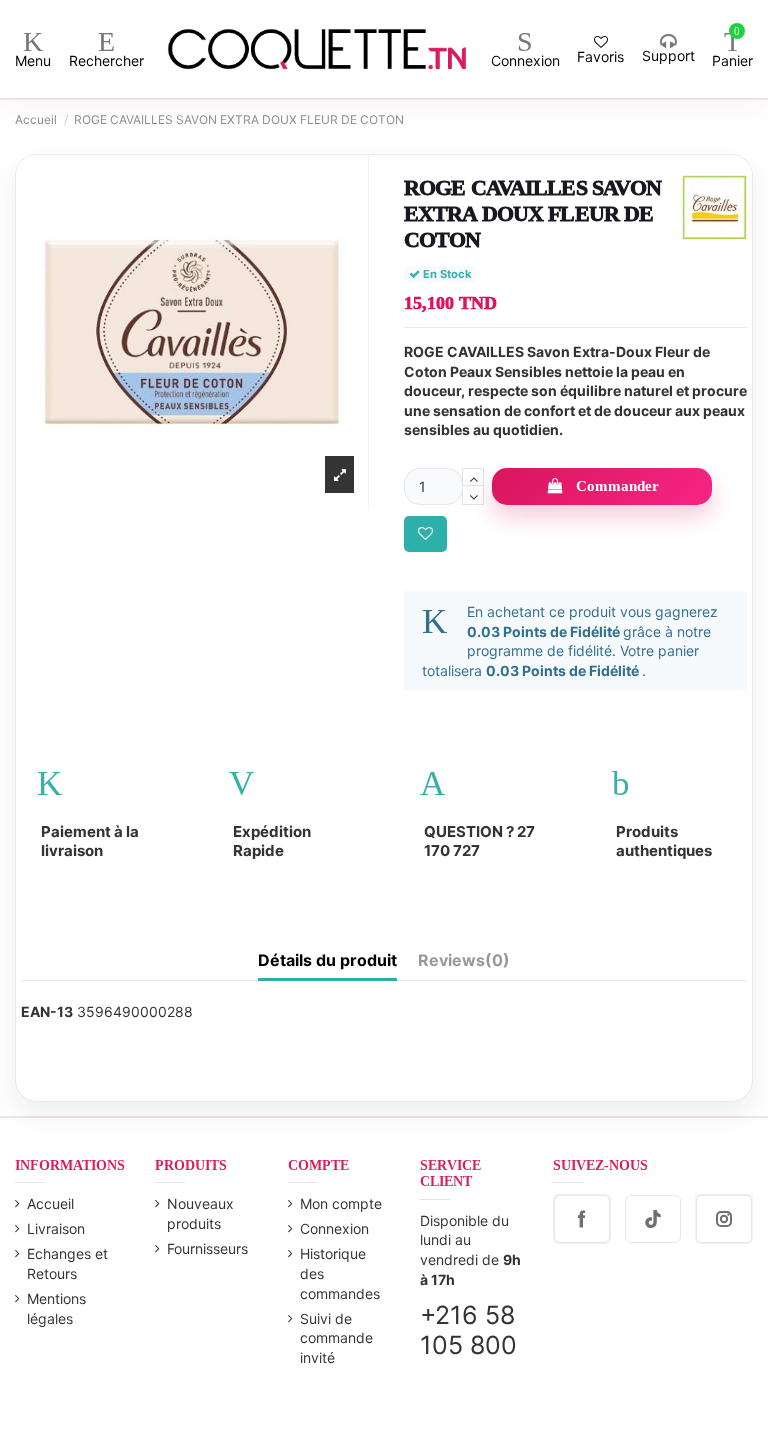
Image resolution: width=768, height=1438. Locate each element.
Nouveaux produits (200, 1213)
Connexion (334, 1228)
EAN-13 (47, 1011)
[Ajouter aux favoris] (425, 534)
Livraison (56, 1228)
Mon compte (341, 1203)
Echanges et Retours (67, 1263)
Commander (617, 486)
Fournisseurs (207, 1248)
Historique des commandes (340, 1273)
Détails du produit (327, 960)
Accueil (50, 1203)
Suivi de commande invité (336, 1338)
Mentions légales (56, 1308)
